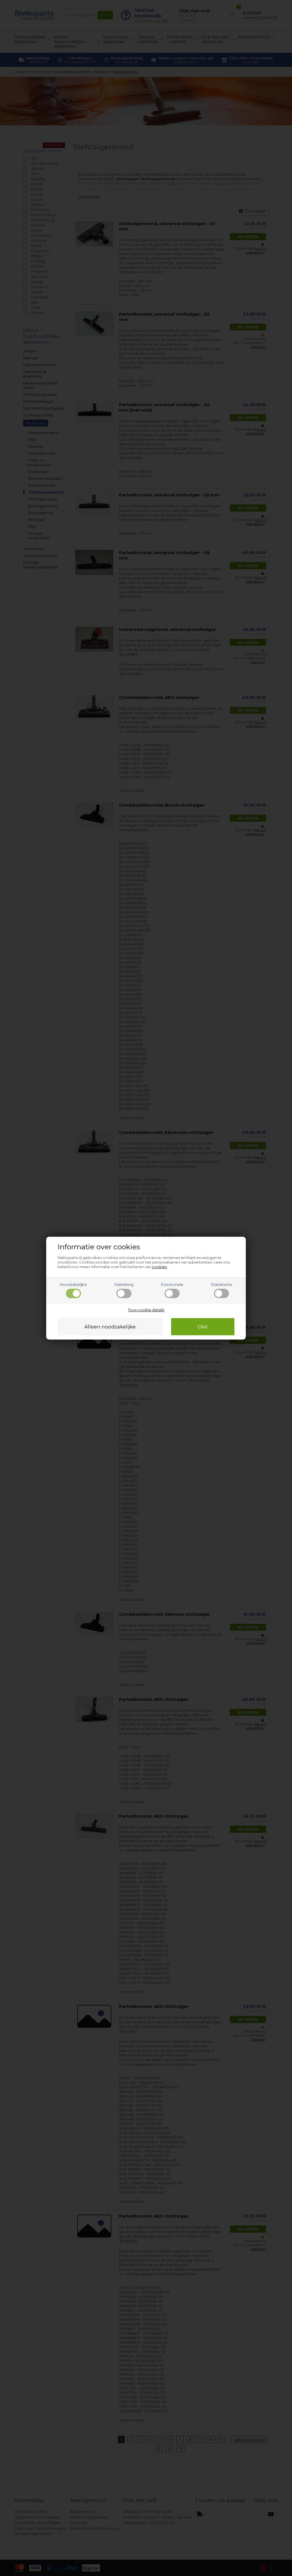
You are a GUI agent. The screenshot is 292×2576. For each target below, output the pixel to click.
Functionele (172, 1284)
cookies (159, 1267)
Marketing (124, 1284)
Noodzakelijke (73, 1284)
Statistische (221, 1284)
